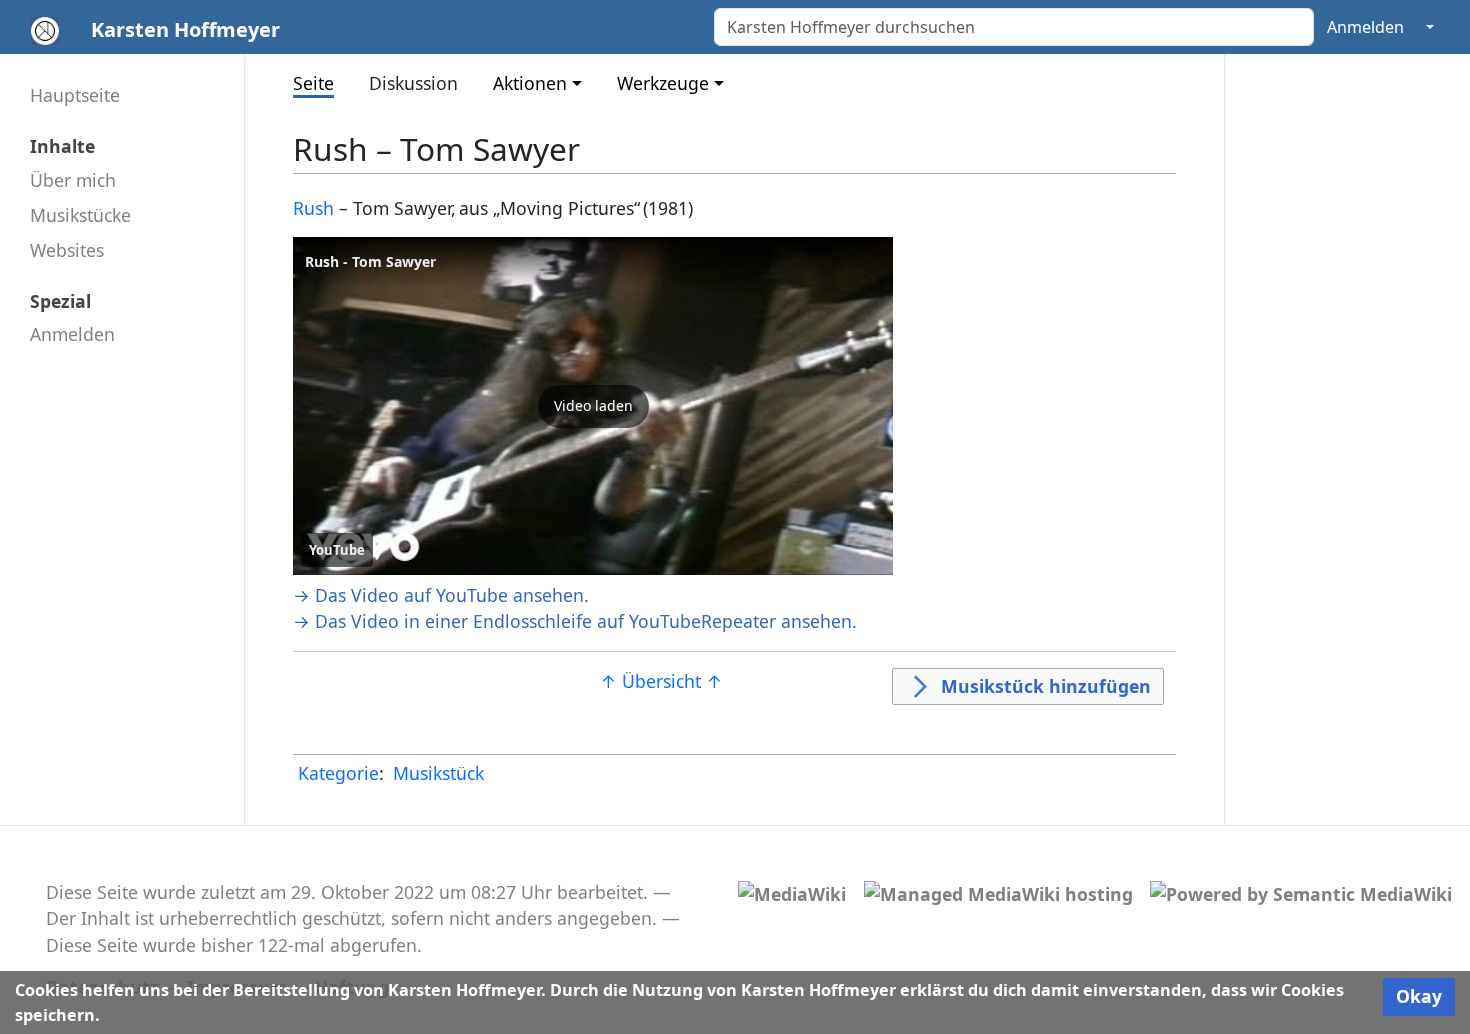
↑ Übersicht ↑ (661, 681)
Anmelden (1365, 27)
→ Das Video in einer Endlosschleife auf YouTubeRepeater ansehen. (575, 621)
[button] (593, 406)
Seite (313, 83)
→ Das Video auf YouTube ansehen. (441, 595)
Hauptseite (75, 95)
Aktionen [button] (530, 83)
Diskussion (413, 83)
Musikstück (438, 773)
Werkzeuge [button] (663, 83)
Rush (313, 208)
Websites (67, 250)
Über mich (73, 180)
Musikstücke (80, 215)
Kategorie (338, 773)
